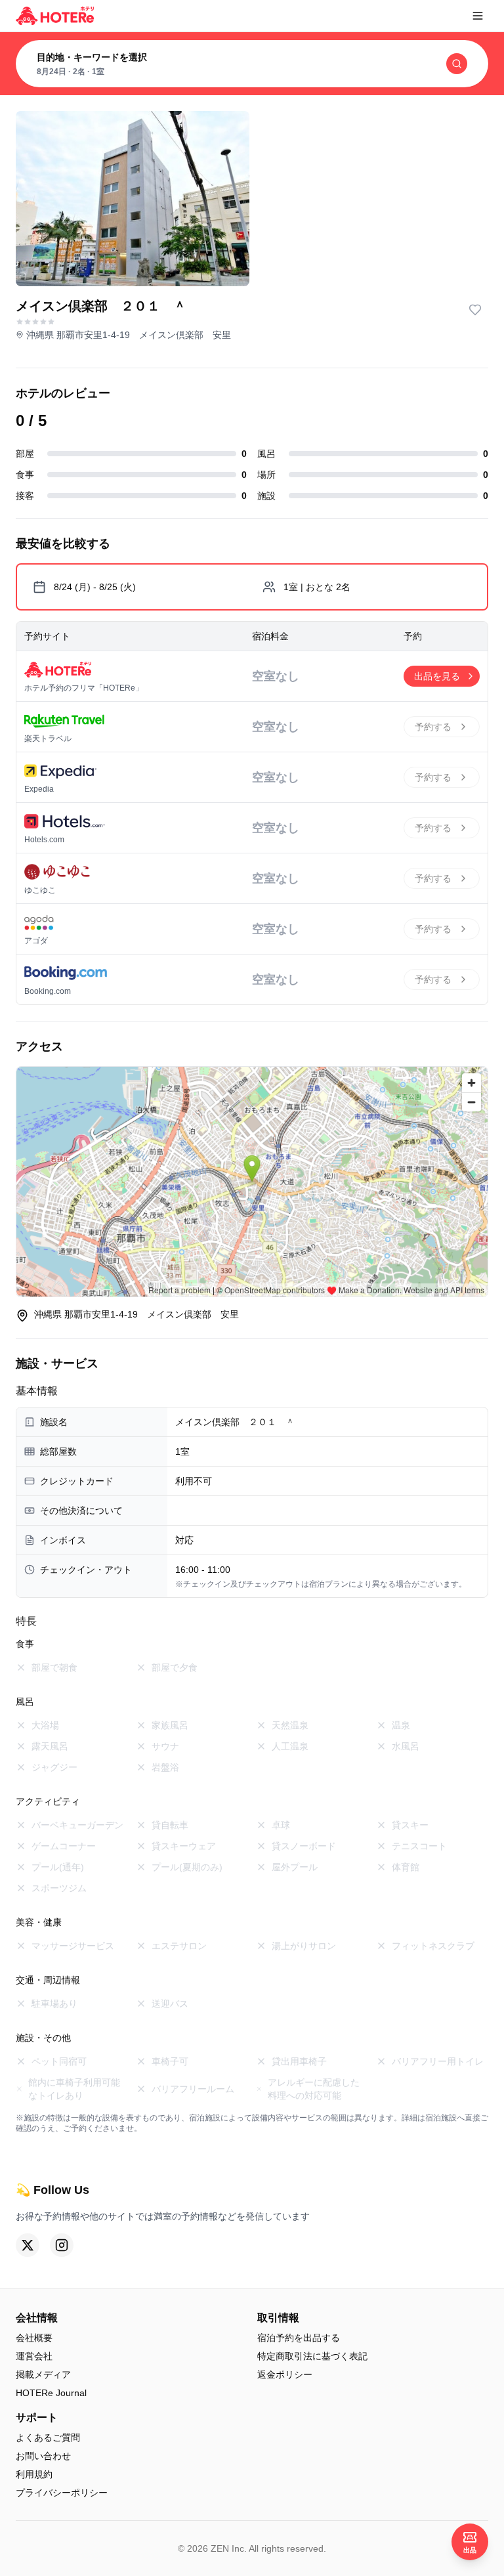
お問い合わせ (43, 2456)
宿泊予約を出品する (299, 2338)
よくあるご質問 (48, 2437)
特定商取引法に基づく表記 (312, 2356)
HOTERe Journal (51, 2393)
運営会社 (34, 2356)
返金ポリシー (285, 2374)
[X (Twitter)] (28, 2245)
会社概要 (34, 2338)
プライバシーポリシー (62, 2493)
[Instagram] (62, 2245)
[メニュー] (478, 16)
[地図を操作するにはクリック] (252, 1182)
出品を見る (437, 676)
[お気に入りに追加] (475, 310)
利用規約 (34, 2474)
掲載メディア (43, 2374)
